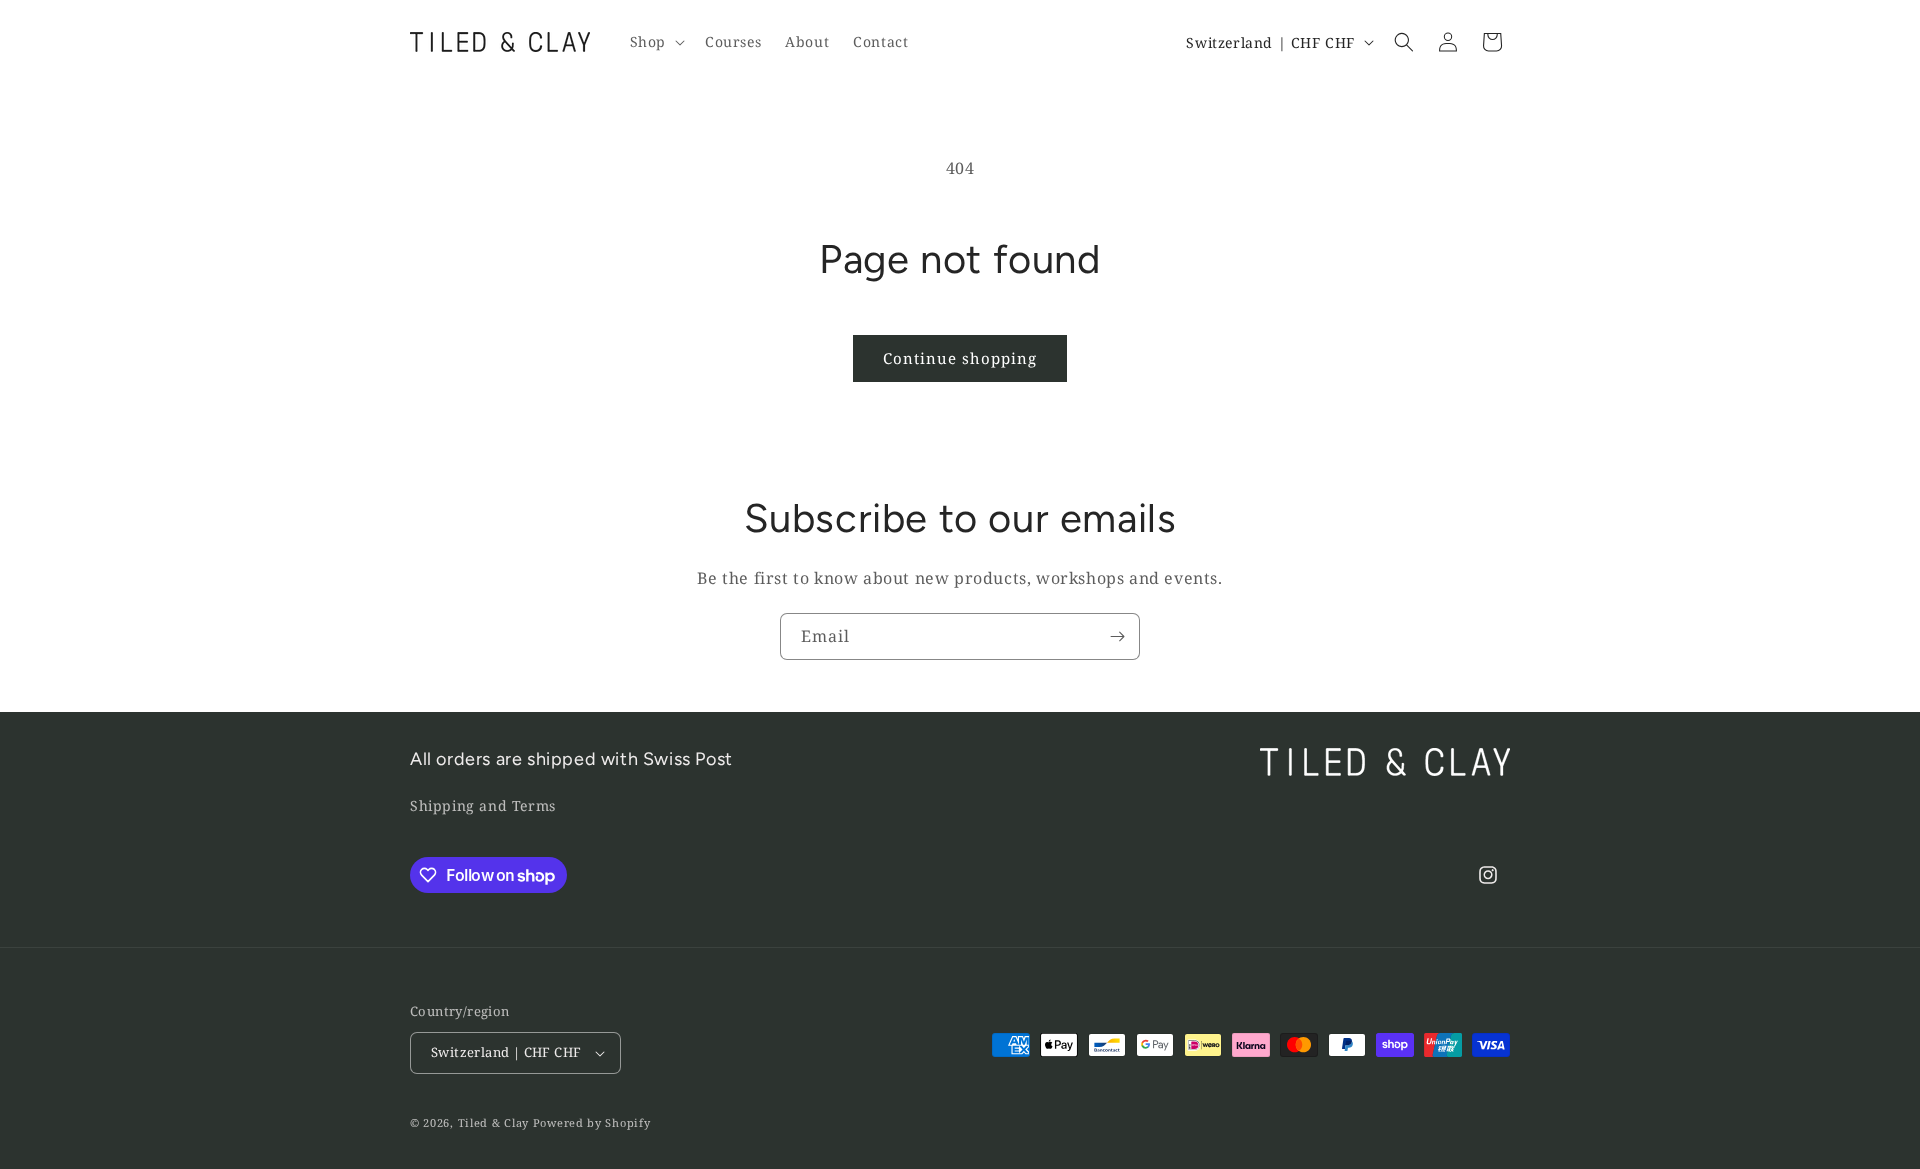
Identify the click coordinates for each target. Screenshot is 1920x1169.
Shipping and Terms (483, 805)
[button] (655, 42)
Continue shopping (960, 358)
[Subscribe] (1117, 636)
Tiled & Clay (493, 1122)
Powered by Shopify (592, 1122)
